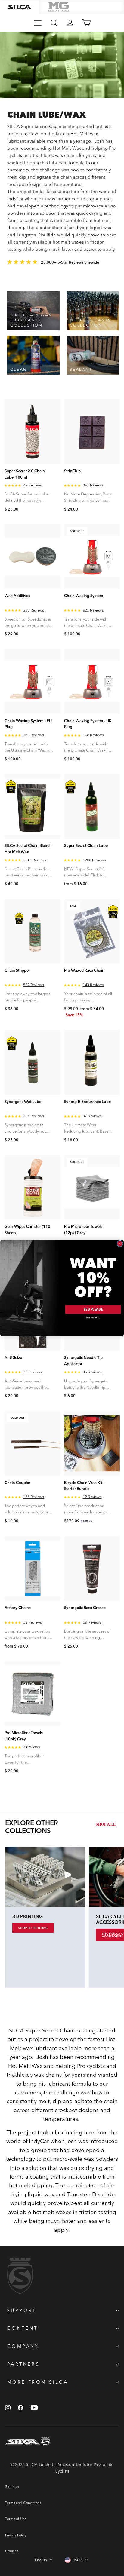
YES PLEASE (93, 1309)
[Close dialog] (120, 1244)
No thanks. (93, 1318)
